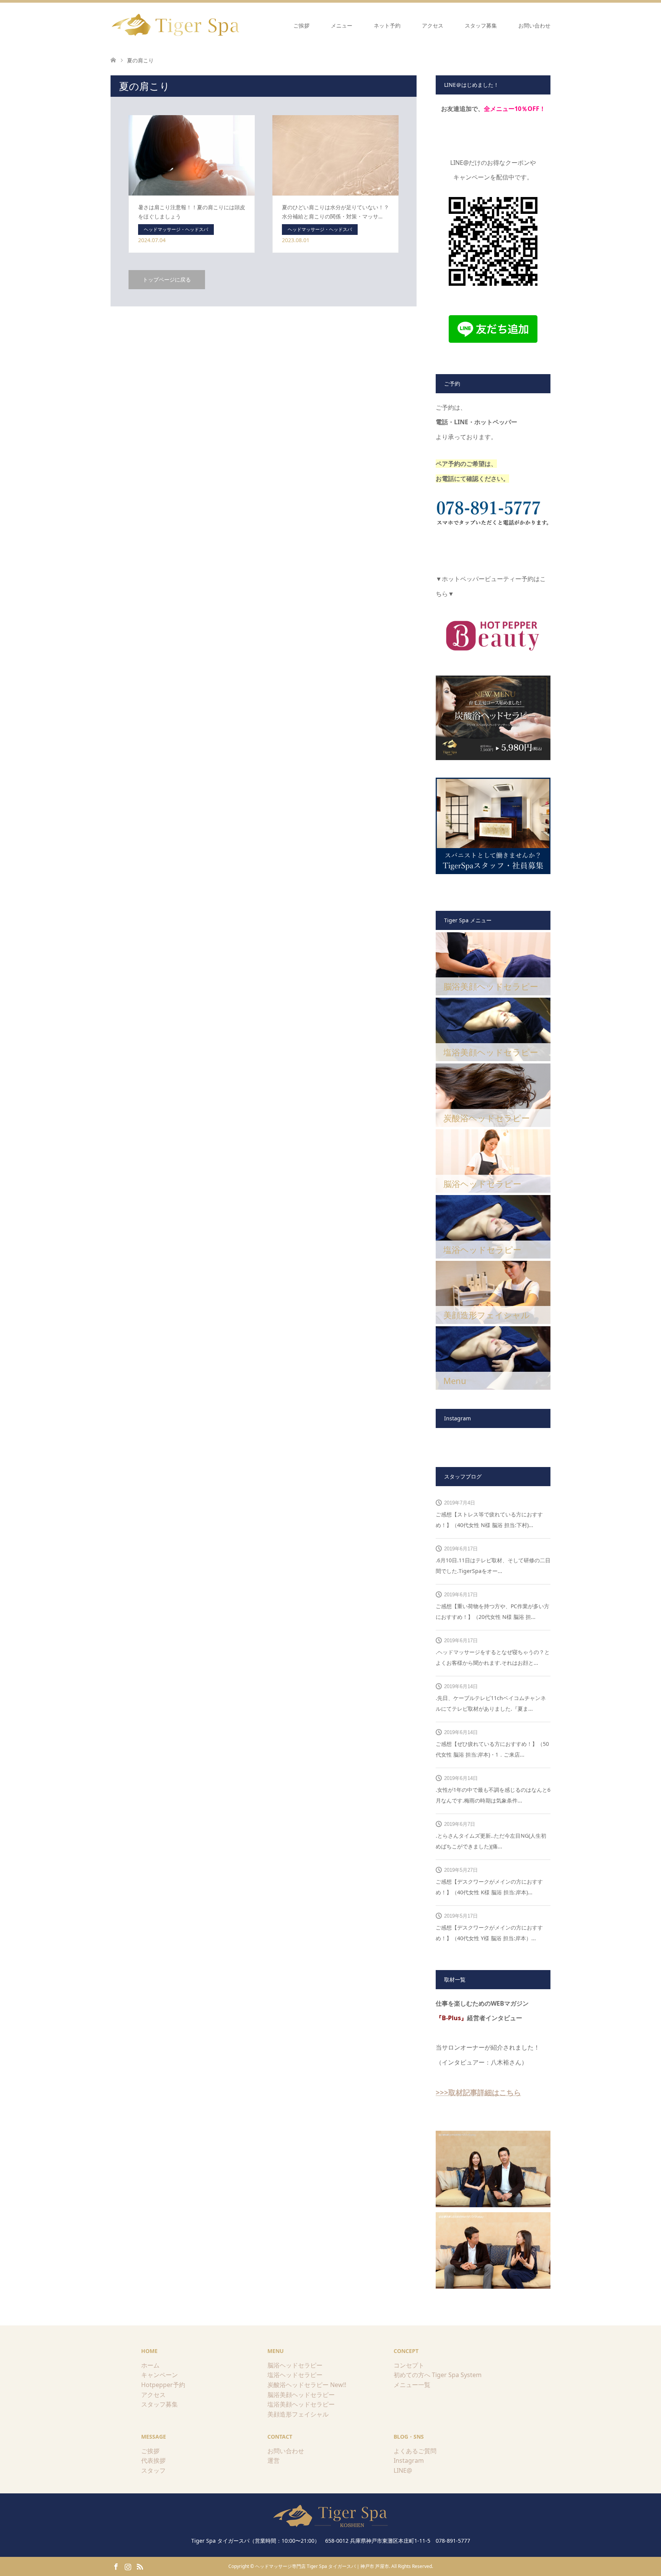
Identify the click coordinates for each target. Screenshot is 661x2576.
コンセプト (409, 2365)
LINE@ (403, 2470)
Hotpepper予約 (163, 2385)
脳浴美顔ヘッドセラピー (301, 2395)
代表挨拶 (153, 2460)
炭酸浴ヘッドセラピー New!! (307, 2385)
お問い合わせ (534, 25)
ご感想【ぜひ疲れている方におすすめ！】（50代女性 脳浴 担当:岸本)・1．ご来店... (492, 1749)
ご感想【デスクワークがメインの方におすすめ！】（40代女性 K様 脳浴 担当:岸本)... (489, 1887)
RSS (140, 2566)
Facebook (116, 2566)
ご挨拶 (301, 25)
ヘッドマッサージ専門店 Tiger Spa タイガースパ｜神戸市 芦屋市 (322, 2566)
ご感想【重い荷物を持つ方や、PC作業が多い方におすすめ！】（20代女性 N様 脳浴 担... (492, 1611)
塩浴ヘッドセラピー (295, 2375)
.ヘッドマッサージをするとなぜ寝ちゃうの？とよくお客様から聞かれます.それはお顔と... (493, 1657)
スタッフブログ (463, 1476)
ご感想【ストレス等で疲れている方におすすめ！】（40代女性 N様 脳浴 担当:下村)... (489, 1520)
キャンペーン (160, 2375)
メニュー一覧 (412, 2385)
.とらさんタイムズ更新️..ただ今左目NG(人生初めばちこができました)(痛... (491, 1841)
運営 (274, 2460)
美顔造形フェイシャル (298, 2414)
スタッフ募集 (481, 25)
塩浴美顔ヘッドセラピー (301, 2404)
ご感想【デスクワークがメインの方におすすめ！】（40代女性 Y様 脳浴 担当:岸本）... (489, 1933)
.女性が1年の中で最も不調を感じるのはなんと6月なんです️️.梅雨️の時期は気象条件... (493, 1795)
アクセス (433, 25)
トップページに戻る (167, 279)
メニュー (342, 25)
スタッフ (153, 2470)
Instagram (409, 2460)
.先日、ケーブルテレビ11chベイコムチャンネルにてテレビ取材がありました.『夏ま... (491, 1703)
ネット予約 (387, 25)
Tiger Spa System (457, 2375)
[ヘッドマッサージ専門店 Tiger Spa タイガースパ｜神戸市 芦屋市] (177, 25)
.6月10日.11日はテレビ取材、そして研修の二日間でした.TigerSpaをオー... (493, 1566)
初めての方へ (412, 2375)
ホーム (150, 2365)
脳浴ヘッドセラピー (295, 2365)
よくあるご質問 (415, 2451)
